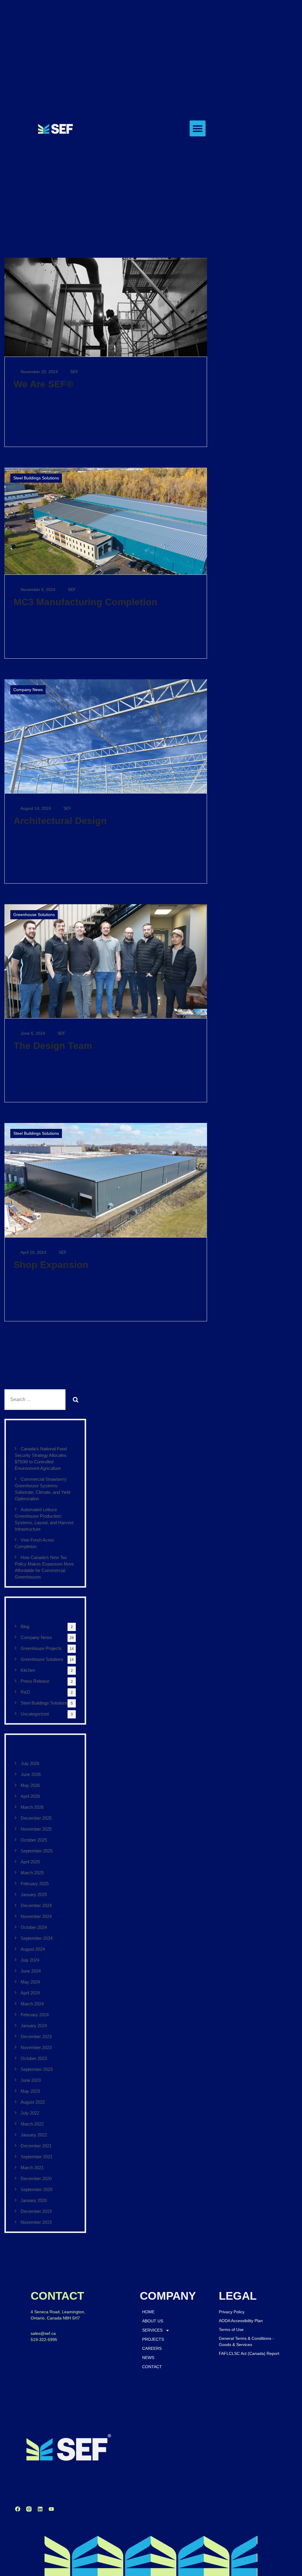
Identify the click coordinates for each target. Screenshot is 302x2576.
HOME (148, 2312)
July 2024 (30, 1960)
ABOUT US (153, 2321)
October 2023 (34, 2058)
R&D (25, 1692)
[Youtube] (51, 2509)
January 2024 (34, 2026)
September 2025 (37, 1851)
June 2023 (31, 2080)
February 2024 (35, 2015)
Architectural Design (60, 821)
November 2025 (36, 1829)
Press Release (35, 1681)
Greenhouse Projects (41, 1648)
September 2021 (37, 2157)
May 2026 (30, 1785)
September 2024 (37, 1938)
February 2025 (35, 1884)
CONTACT (152, 2367)
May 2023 (30, 2091)
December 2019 (36, 2211)
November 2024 (36, 1916)
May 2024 (30, 1982)
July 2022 (30, 2113)
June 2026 (31, 1774)
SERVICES (152, 2330)
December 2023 (36, 2037)
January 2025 (34, 1895)
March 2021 (32, 2168)
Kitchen (28, 1670)
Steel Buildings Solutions (36, 478)
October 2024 (34, 1927)
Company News (28, 690)
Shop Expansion (51, 1265)
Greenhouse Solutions (34, 915)
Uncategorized (35, 1714)
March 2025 (32, 1873)
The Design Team (53, 1046)
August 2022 (33, 2102)
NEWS (148, 2358)
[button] (198, 128)
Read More (25, 435)
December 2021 (36, 2146)
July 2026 (30, 1763)
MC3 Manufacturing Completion (86, 602)
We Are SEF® (44, 384)
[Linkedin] (40, 2509)
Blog (25, 1626)
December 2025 (36, 1818)
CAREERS (152, 2348)
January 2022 (34, 2135)
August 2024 (33, 1949)
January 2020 (34, 2200)
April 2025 (30, 1862)
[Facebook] (18, 2509)
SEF (74, 372)
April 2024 (30, 1993)
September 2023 (37, 2069)
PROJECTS (153, 2339)
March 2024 (32, 2004)
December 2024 (36, 1905)
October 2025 (34, 1840)
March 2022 (32, 2124)
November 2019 (36, 2222)
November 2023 (36, 2047)
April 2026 (30, 1796)
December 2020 (36, 2179)
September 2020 (37, 2189)
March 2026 (32, 1807)
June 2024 (31, 1971)
